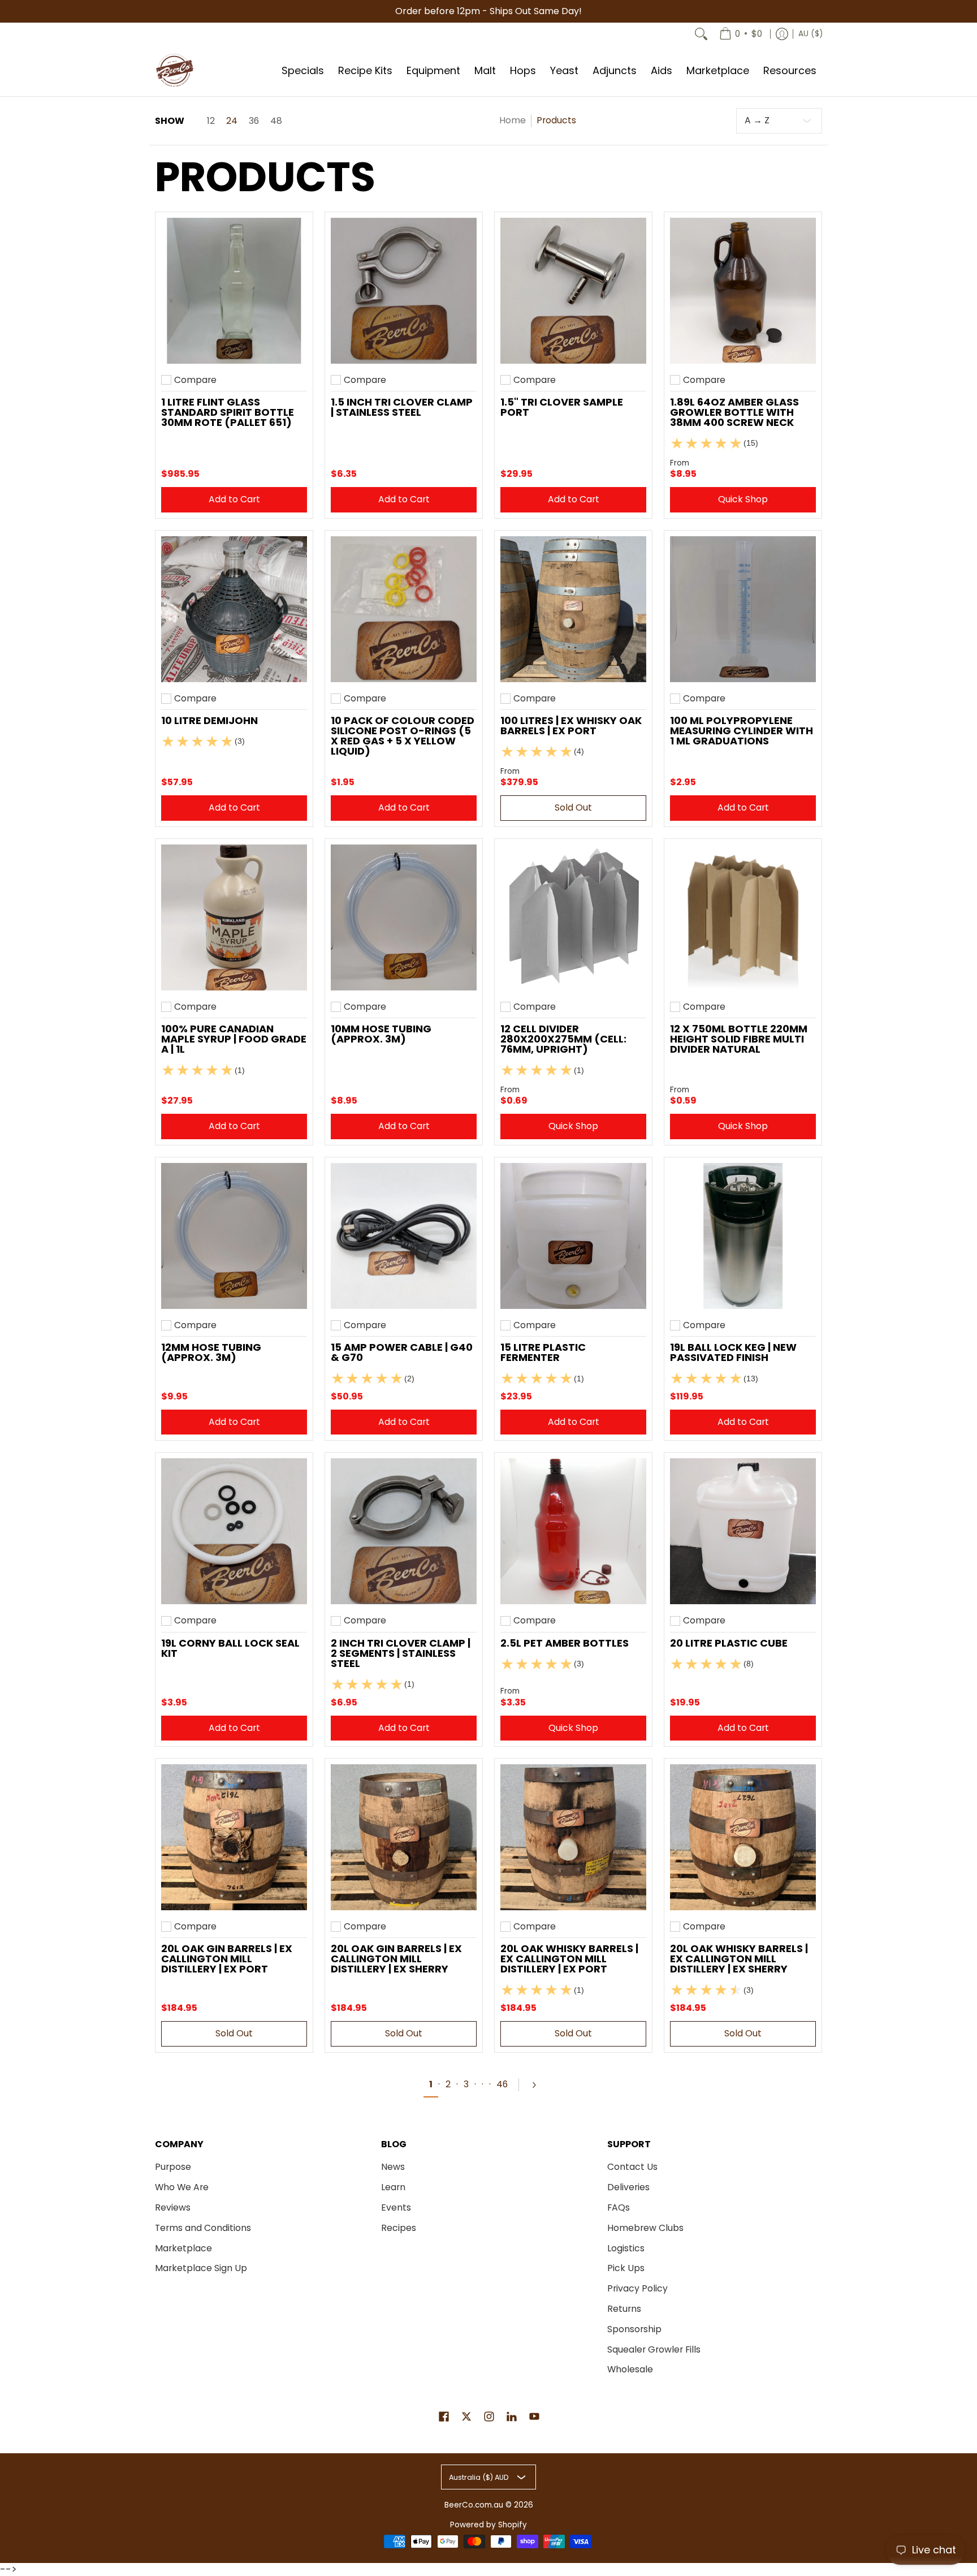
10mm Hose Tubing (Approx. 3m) (381, 1034)
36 (254, 121)
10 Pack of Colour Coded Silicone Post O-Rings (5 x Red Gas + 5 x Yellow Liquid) (403, 736)
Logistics (626, 2248)
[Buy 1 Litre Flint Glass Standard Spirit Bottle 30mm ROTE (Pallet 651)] (234, 291)
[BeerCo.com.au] (175, 71)
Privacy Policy (637, 2288)
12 (211, 121)
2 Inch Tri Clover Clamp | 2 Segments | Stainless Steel (401, 1653)
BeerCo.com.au (474, 2505)
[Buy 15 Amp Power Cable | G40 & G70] (404, 1236)
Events (396, 2207)
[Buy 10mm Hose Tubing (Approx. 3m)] (404, 917)
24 (232, 121)
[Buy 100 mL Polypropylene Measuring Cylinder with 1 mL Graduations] (743, 609)
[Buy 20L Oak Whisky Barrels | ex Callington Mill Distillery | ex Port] (573, 1837)
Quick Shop (743, 499)
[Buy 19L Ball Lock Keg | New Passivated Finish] (743, 1236)
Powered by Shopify (488, 2525)
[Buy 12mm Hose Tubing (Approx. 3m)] (234, 1236)
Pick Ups (626, 2268)
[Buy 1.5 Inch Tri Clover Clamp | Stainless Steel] (404, 291)
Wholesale (630, 2369)
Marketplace (183, 2248)
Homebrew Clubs (645, 2228)
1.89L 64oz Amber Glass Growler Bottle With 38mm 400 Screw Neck (734, 412)
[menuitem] (741, 34)
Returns (624, 2309)
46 (502, 2084)
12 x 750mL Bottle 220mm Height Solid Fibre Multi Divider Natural (739, 1039)
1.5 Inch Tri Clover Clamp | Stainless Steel (402, 407)
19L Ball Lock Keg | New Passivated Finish (733, 1352)
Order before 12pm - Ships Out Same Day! (488, 11)
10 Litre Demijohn (209, 720)
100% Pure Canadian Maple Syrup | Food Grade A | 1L (234, 1039)
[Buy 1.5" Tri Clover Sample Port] (573, 291)
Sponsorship (634, 2329)
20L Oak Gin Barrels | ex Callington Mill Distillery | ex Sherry (396, 1959)
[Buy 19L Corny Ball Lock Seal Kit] (234, 1531)
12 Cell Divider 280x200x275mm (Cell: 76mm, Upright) (563, 1039)
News (393, 2167)
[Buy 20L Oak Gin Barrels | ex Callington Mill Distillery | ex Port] (234, 1837)
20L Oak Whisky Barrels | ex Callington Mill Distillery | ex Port (569, 1959)
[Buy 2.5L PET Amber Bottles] (573, 1531)
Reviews (173, 2207)
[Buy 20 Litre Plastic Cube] (743, 1531)
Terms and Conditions (203, 2228)
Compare (195, 380)
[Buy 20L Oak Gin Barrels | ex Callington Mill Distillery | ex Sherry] (404, 1837)
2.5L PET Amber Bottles (565, 1643)
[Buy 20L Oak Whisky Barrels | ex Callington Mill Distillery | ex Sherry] (743, 1837)
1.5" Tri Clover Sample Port (562, 407)
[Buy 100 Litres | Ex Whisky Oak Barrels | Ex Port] (573, 609)
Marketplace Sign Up (201, 2268)
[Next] (539, 2085)
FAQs (619, 2207)
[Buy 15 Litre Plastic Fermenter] (573, 1236)
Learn (393, 2187)
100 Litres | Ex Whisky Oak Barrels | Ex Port (571, 725)
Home (513, 120)
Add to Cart (234, 499)
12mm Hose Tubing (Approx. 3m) (211, 1352)
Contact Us (632, 2167)
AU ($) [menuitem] (810, 34)
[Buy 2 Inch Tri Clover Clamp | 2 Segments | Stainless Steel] (404, 1531)
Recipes (399, 2228)
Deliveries (628, 2187)
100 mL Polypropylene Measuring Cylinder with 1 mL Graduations (742, 731)
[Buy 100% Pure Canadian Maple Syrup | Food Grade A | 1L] (234, 917)
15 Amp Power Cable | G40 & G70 (402, 1352)
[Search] (701, 34)
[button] (444, 2418)
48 (276, 121)
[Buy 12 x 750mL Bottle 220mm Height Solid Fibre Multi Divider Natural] (743, 917)
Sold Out (573, 807)
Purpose (173, 2167)
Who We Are (182, 2187)
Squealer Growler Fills (654, 2349)
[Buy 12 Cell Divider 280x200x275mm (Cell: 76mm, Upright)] (573, 917)
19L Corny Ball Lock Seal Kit (230, 1648)
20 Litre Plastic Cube (729, 1643)
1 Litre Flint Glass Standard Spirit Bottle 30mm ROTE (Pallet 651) (228, 412)
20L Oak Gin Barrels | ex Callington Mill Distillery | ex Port (227, 1959)
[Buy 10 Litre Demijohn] (234, 609)
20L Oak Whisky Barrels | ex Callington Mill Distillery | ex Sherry (739, 1959)
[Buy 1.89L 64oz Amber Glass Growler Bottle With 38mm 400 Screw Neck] (743, 291)
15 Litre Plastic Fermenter (543, 1352)
